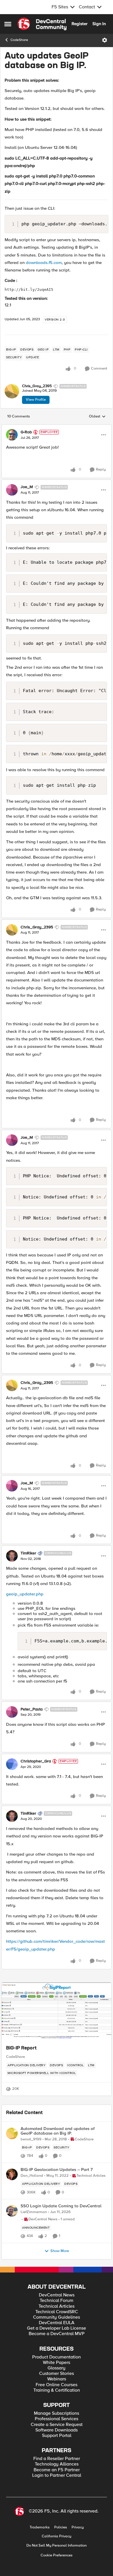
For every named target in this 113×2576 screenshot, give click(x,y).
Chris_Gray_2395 (37, 386)
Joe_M (27, 487)
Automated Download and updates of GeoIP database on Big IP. (58, 2131)
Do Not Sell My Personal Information (57, 2546)
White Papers (57, 2363)
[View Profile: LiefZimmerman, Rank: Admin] (12, 2211)
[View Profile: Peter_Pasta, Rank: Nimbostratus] (12, 1712)
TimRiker (28, 1553)
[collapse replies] (57, 427)
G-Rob (26, 432)
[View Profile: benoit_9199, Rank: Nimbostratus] (12, 2133)
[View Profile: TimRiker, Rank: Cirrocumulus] (12, 1556)
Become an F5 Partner (57, 2470)
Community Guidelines (57, 2317)
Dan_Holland (32, 2176)
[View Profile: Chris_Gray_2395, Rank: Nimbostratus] (12, 391)
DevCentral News (57, 2295)
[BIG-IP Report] (57, 2011)
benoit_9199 (31, 2139)
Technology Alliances (57, 2464)
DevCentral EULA (57, 2323)
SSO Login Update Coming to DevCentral (61, 2206)
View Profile (36, 400)
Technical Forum (57, 2301)
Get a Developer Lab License (57, 2328)
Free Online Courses (57, 2385)
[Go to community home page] (42, 24)
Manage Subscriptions (57, 2413)
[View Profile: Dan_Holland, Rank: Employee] (12, 2174)
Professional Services (57, 2419)
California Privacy (57, 2536)
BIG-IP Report (21, 2048)
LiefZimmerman (34, 2212)
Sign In (99, 24)
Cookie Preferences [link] (57, 2555)
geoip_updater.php (25, 1594)
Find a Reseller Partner (57, 2459)
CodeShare (19, 40)
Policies (61, 2527)
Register (80, 24)
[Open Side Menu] (8, 24)
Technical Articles (57, 2306)
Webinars (57, 2379)
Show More (60, 2251)
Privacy (78, 2527)
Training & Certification (57, 2390)
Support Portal (57, 2436)
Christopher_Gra (36, 1761)
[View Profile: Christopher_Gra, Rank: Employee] (12, 1764)
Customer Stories (57, 2374)
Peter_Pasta (32, 1709)
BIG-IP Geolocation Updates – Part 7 (57, 2170)
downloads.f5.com (44, 263)
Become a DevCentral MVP (57, 2334)
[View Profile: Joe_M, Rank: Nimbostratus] (12, 490)
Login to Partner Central (57, 2475)
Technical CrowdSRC (57, 2312)
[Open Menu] (105, 40)
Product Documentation (57, 2357)
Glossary (57, 2368)
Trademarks (40, 2527)
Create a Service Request (57, 2425)
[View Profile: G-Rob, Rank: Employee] (12, 435)
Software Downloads (57, 2430)
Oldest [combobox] (97, 417)
